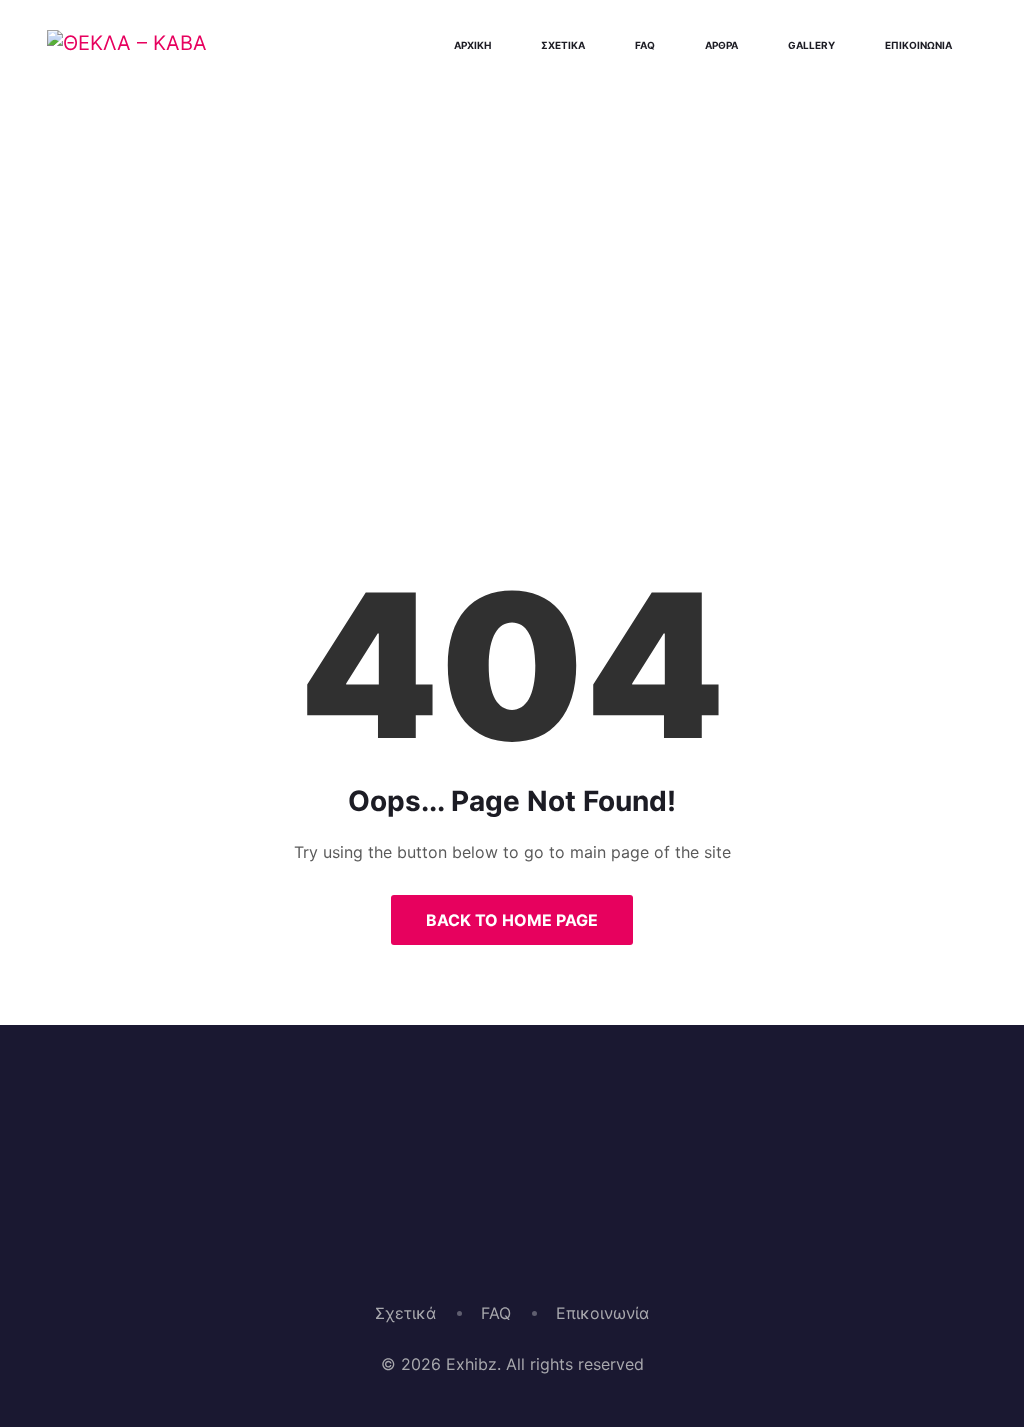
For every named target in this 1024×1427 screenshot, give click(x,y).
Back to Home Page (512, 920)
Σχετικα (563, 45)
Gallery (811, 45)
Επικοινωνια (918, 45)
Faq (645, 45)
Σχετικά (405, 1313)
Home (439, 404)
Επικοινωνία (602, 1313)
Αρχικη (472, 45)
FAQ (496, 1313)
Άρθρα (721, 45)
